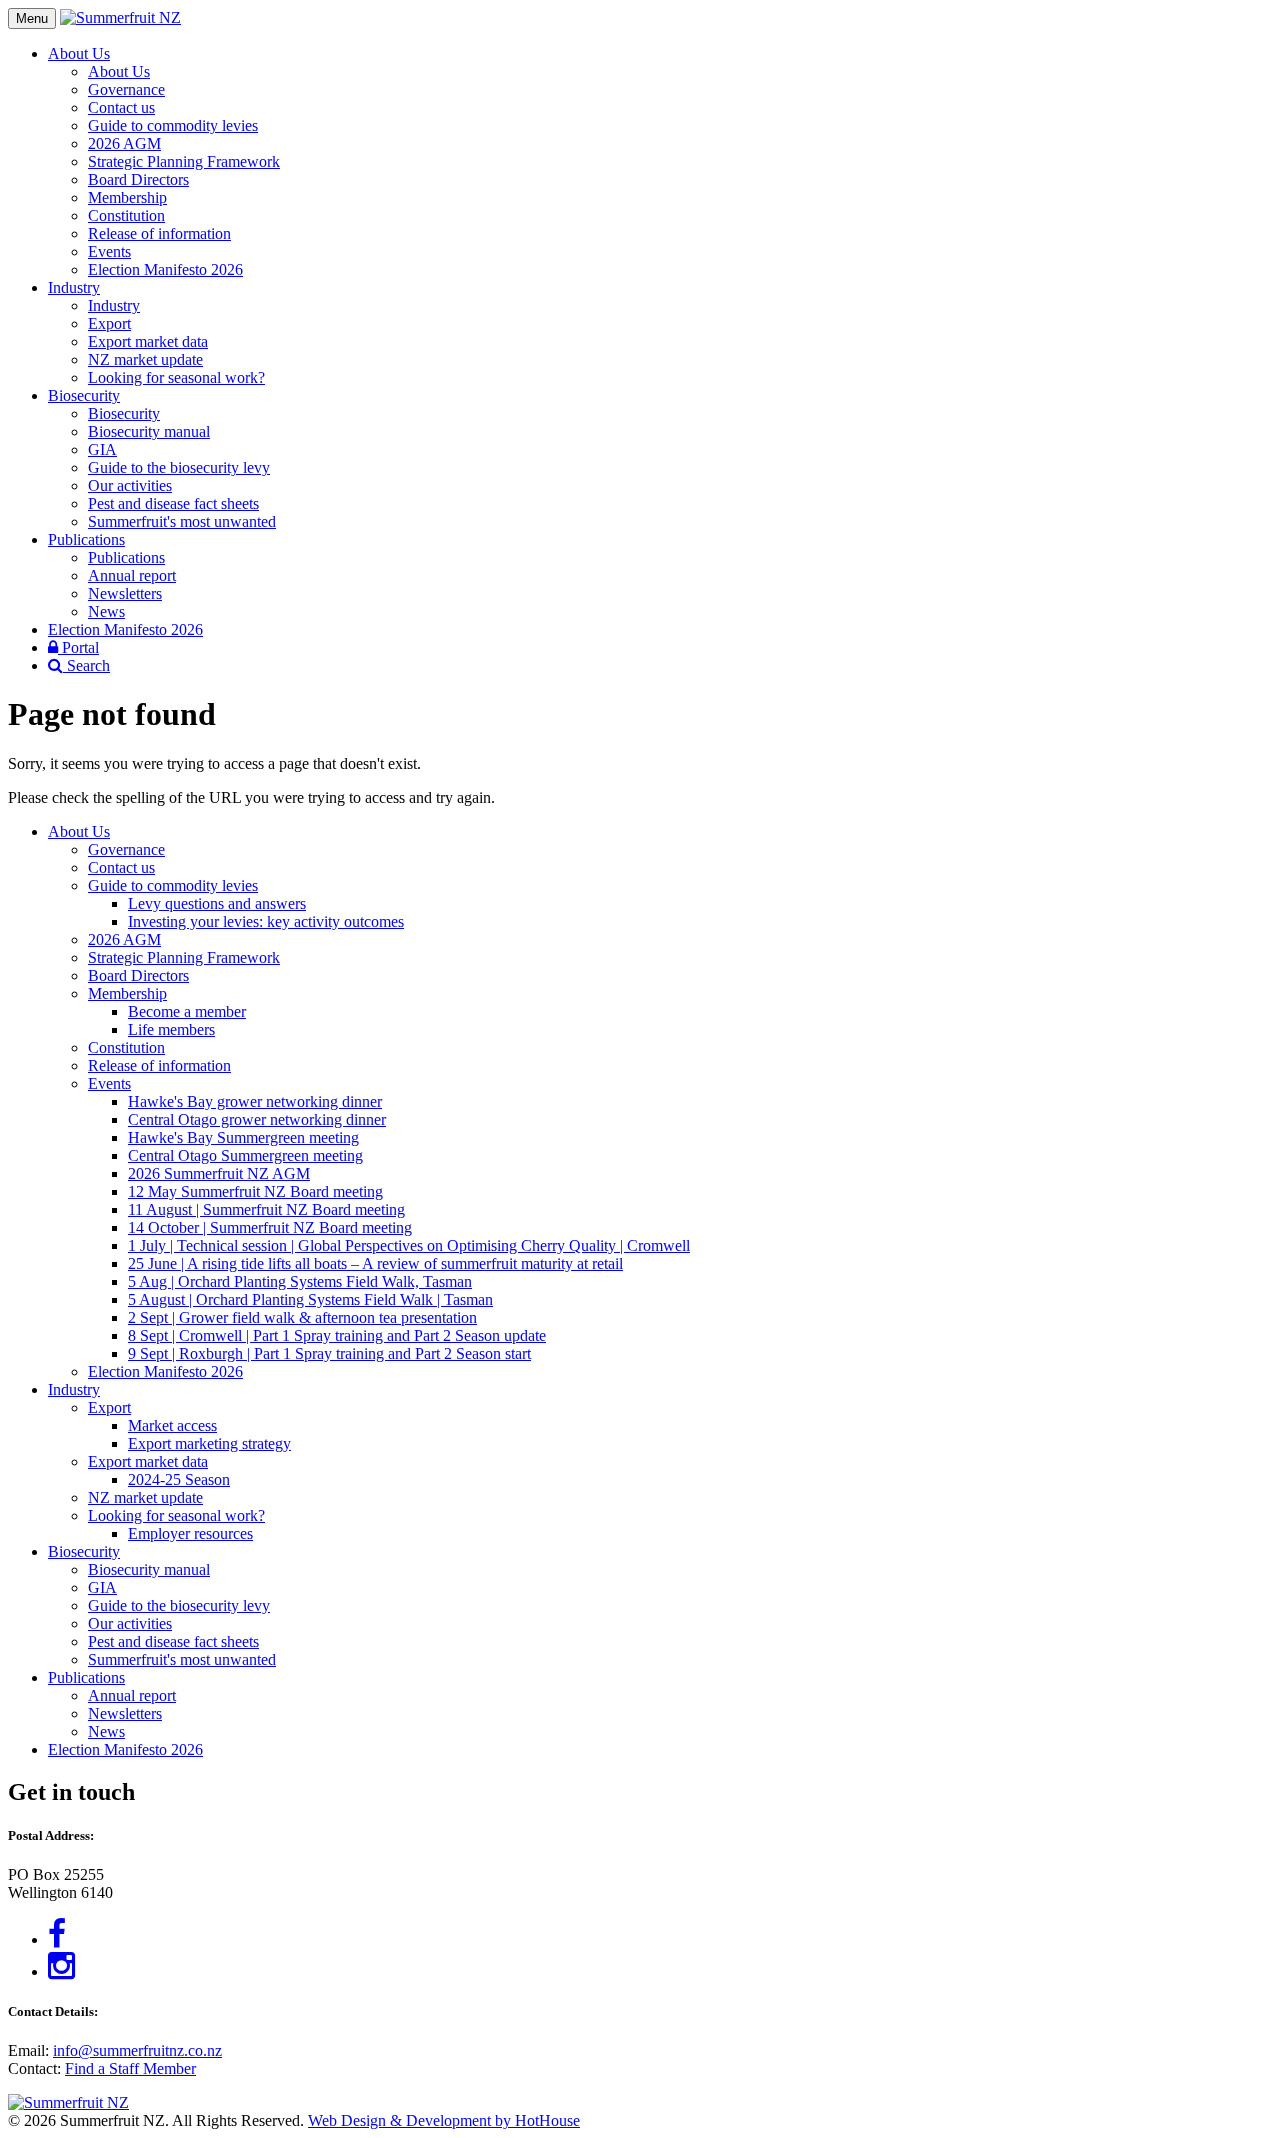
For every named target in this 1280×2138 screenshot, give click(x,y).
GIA (102, 449)
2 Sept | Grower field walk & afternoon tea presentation (302, 1317)
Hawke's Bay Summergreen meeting (243, 1137)
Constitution (126, 215)
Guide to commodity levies (173, 125)
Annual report (132, 575)
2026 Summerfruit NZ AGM (219, 1173)
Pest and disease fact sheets (173, 503)
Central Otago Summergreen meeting (245, 1155)
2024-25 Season (179, 1479)
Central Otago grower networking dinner (257, 1119)
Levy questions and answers (217, 903)
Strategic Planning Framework (184, 161)
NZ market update (145, 359)
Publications (86, 539)
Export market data (148, 341)
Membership (127, 197)
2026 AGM (124, 143)
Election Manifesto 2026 (165, 269)
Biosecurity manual (149, 431)
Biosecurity (84, 395)
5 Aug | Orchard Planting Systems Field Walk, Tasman (300, 1281)
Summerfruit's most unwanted (182, 521)
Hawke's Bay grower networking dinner (255, 1101)
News (106, 611)
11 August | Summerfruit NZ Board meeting (266, 1209)
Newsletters (125, 593)
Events (109, 251)
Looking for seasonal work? (176, 377)
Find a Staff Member (130, 2068)
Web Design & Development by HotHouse (444, 2120)
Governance (126, 89)
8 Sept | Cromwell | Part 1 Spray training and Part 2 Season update (337, 1335)
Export (109, 323)
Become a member (187, 1011)
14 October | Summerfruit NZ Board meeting (270, 1227)
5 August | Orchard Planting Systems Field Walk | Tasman (310, 1299)
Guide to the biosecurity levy (179, 467)
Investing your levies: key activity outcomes (266, 921)
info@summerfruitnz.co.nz (137, 2050)
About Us (79, 53)
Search (86, 665)
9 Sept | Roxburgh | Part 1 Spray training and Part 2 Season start (329, 1353)
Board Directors (138, 179)
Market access (172, 1425)
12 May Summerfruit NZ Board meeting (255, 1191)
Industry (74, 287)
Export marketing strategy (209, 1443)
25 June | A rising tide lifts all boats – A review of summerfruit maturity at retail (375, 1263)
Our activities (130, 485)
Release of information (159, 233)
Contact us (121, 107)
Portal (78, 647)
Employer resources (190, 1533)
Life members (171, 1029)
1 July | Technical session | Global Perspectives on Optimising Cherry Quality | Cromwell (409, 1245)
